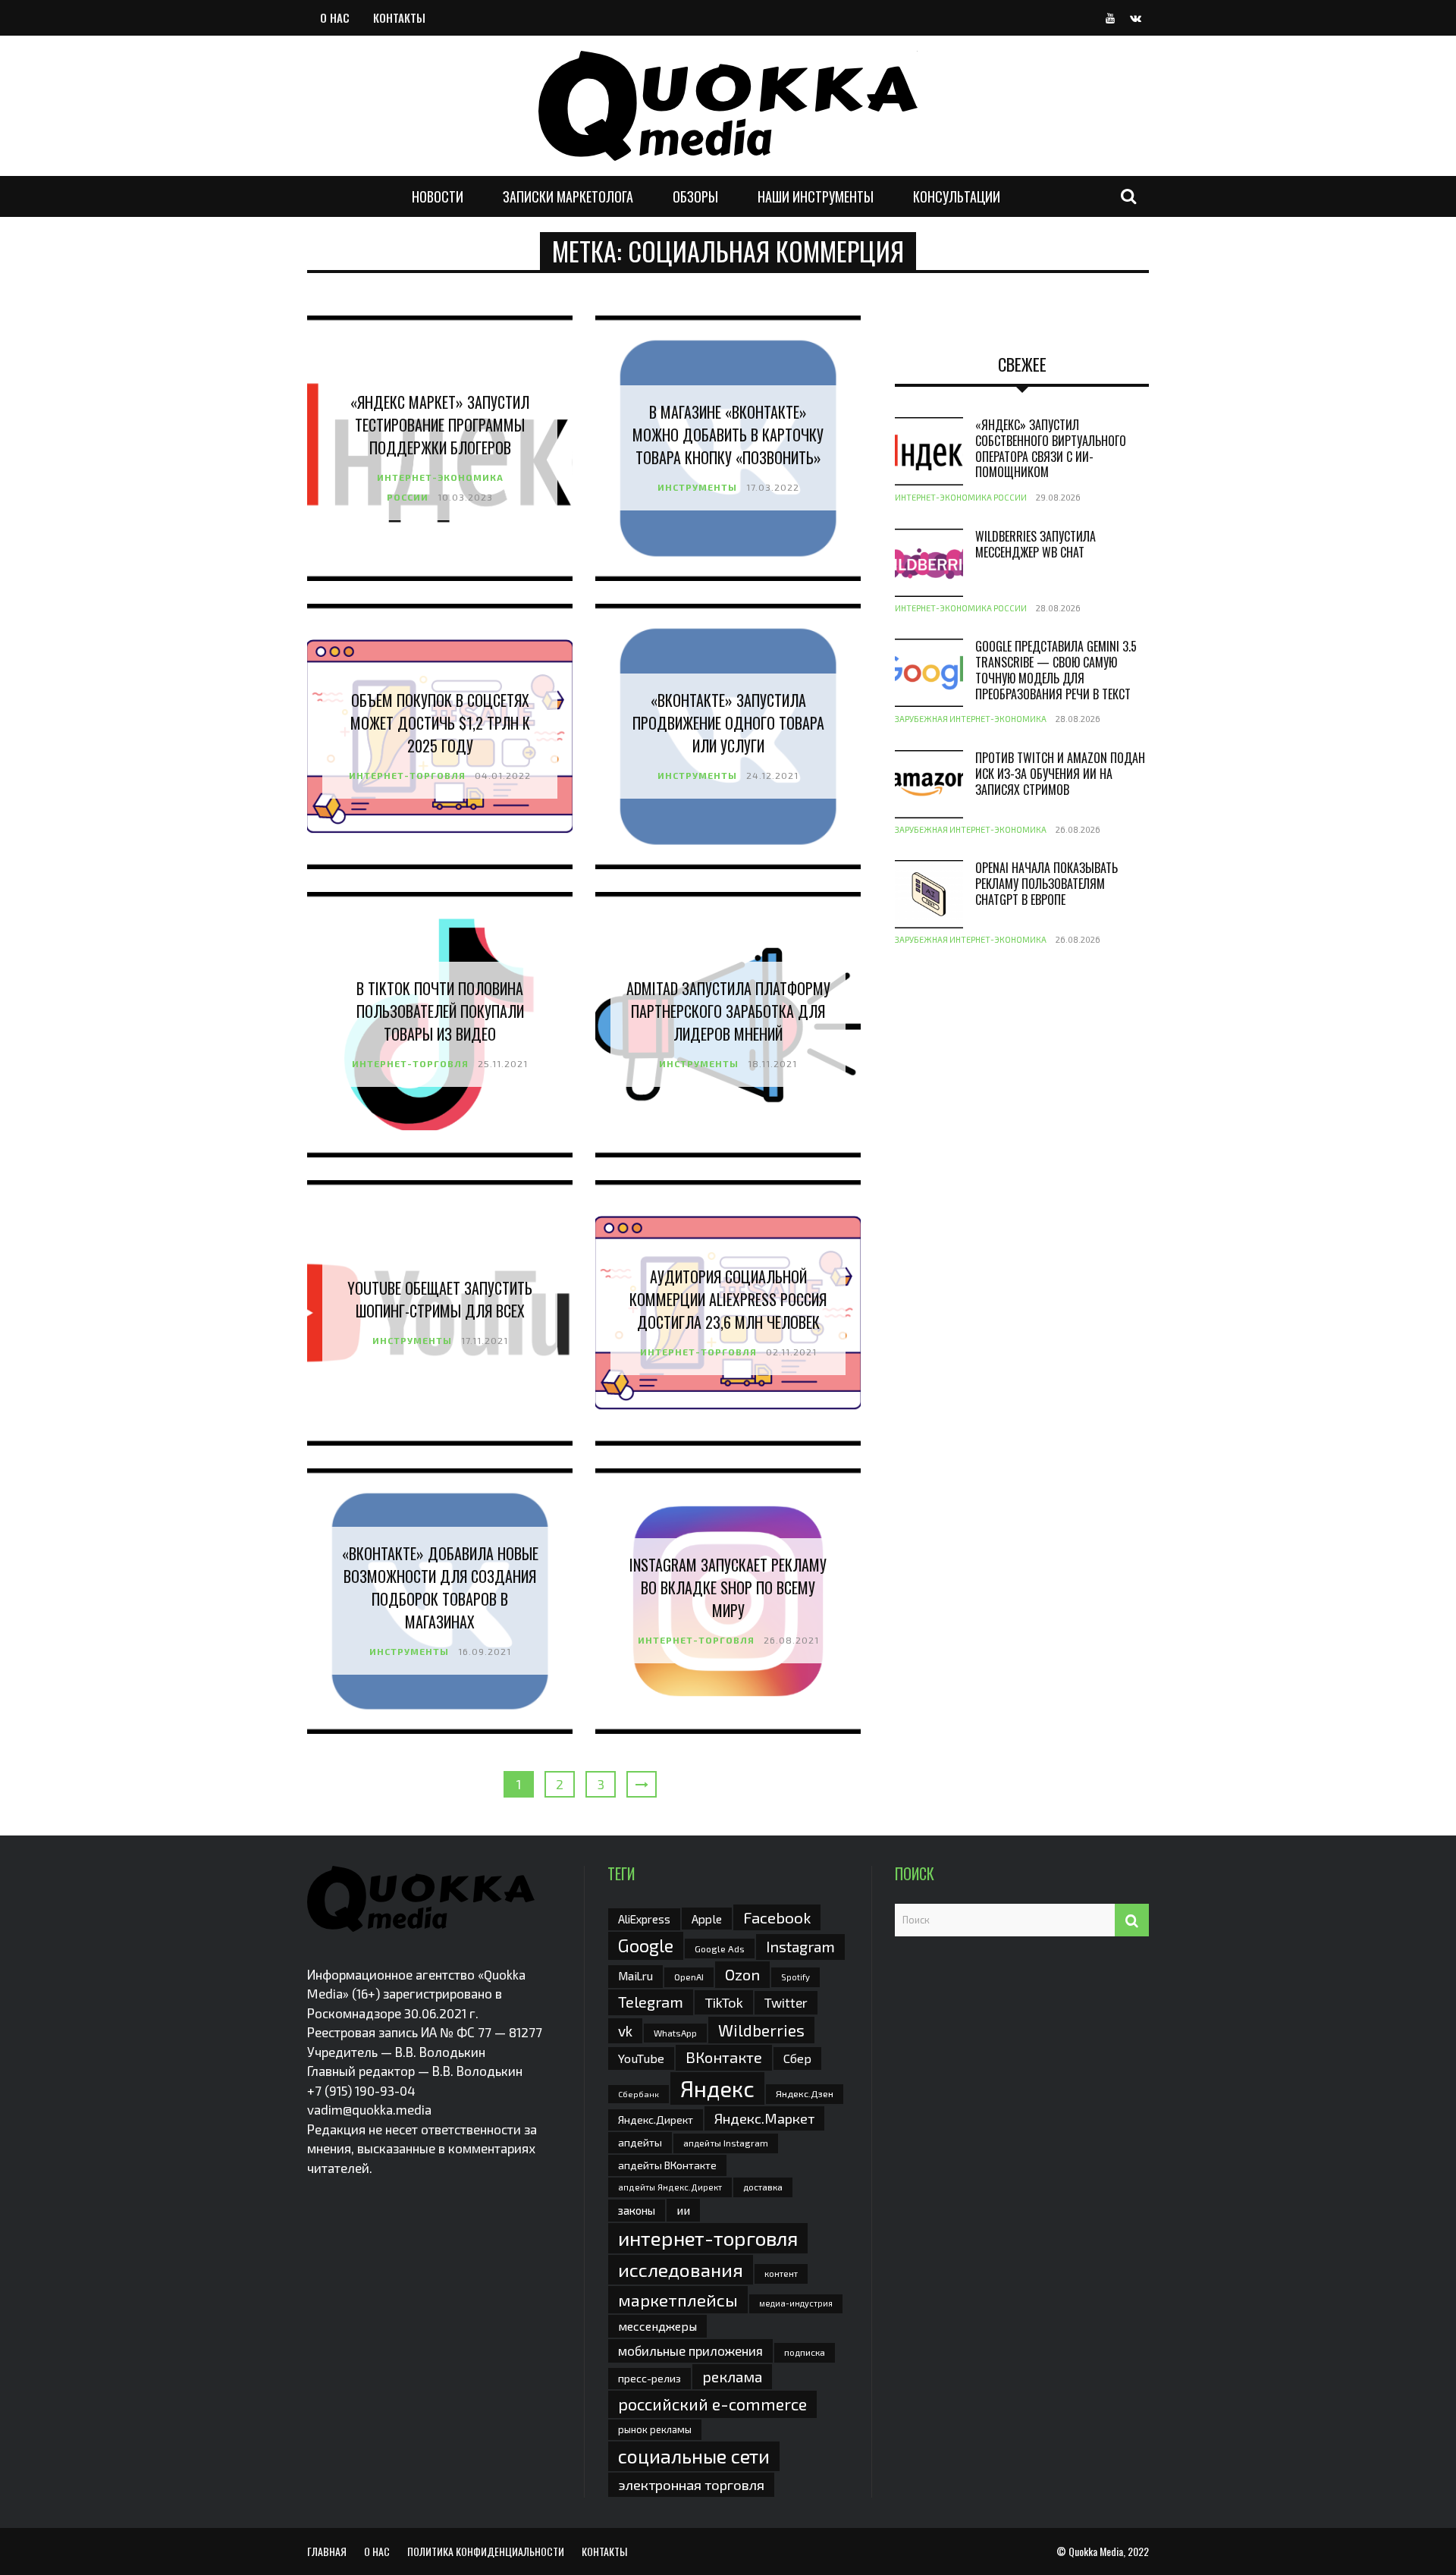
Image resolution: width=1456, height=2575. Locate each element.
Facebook (777, 1917)
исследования (681, 2269)
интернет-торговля (708, 2238)
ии (683, 2210)
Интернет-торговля (407, 775)
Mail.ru (635, 1976)
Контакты (399, 17)
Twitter (786, 2002)
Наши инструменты (816, 196)
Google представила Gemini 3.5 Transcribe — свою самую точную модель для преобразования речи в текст (1056, 670)
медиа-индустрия (796, 2303)
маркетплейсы (678, 2300)
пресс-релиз (650, 2378)
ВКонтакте (724, 2057)
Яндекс (717, 2088)
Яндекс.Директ (656, 2120)
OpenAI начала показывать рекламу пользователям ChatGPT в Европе (1046, 884)
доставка (763, 2187)
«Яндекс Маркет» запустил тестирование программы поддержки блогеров (440, 425)
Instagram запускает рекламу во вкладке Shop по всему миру (728, 1587)
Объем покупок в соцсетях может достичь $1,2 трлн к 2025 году (440, 723)
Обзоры (695, 196)
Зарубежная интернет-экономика (971, 719)
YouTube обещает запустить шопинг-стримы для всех (440, 1299)
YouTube (641, 2058)
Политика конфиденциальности (486, 2551)
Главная (327, 2551)
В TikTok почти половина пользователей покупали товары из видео (440, 1011)
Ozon (742, 1974)
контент (781, 2274)
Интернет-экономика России (961, 497)
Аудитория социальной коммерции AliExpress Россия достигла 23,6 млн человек (728, 1299)
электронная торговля (691, 2485)
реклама (732, 2377)
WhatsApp (675, 2033)
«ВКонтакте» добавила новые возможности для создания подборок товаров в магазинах (440, 1587)
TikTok (724, 2002)
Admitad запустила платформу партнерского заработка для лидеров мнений (728, 1011)
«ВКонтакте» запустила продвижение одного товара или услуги (728, 723)
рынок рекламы (655, 2429)
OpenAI (689, 1977)
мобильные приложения (690, 2350)
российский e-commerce (712, 2404)
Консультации (957, 196)
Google (646, 1945)
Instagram (800, 1946)
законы (637, 2210)
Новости (438, 196)
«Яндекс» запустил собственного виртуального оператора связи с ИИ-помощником (1051, 448)
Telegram (651, 2002)
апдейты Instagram (726, 2143)
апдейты (640, 2142)
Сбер (797, 2058)
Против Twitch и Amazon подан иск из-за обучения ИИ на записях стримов (1060, 774)
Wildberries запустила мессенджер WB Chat (1036, 544)
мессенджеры (657, 2326)
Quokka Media (1096, 2551)
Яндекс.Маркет (764, 2118)
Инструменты (697, 487)
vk (625, 2031)
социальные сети (694, 2456)
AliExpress (644, 1919)
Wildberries (761, 2030)
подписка (805, 2352)
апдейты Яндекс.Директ (670, 2187)
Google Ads (720, 1949)
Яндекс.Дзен (805, 2094)
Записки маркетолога (568, 196)
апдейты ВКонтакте (667, 2165)
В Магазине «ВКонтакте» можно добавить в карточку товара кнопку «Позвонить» (728, 435)
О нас (335, 17)
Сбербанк (639, 2094)
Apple (707, 1919)
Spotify (795, 1977)
